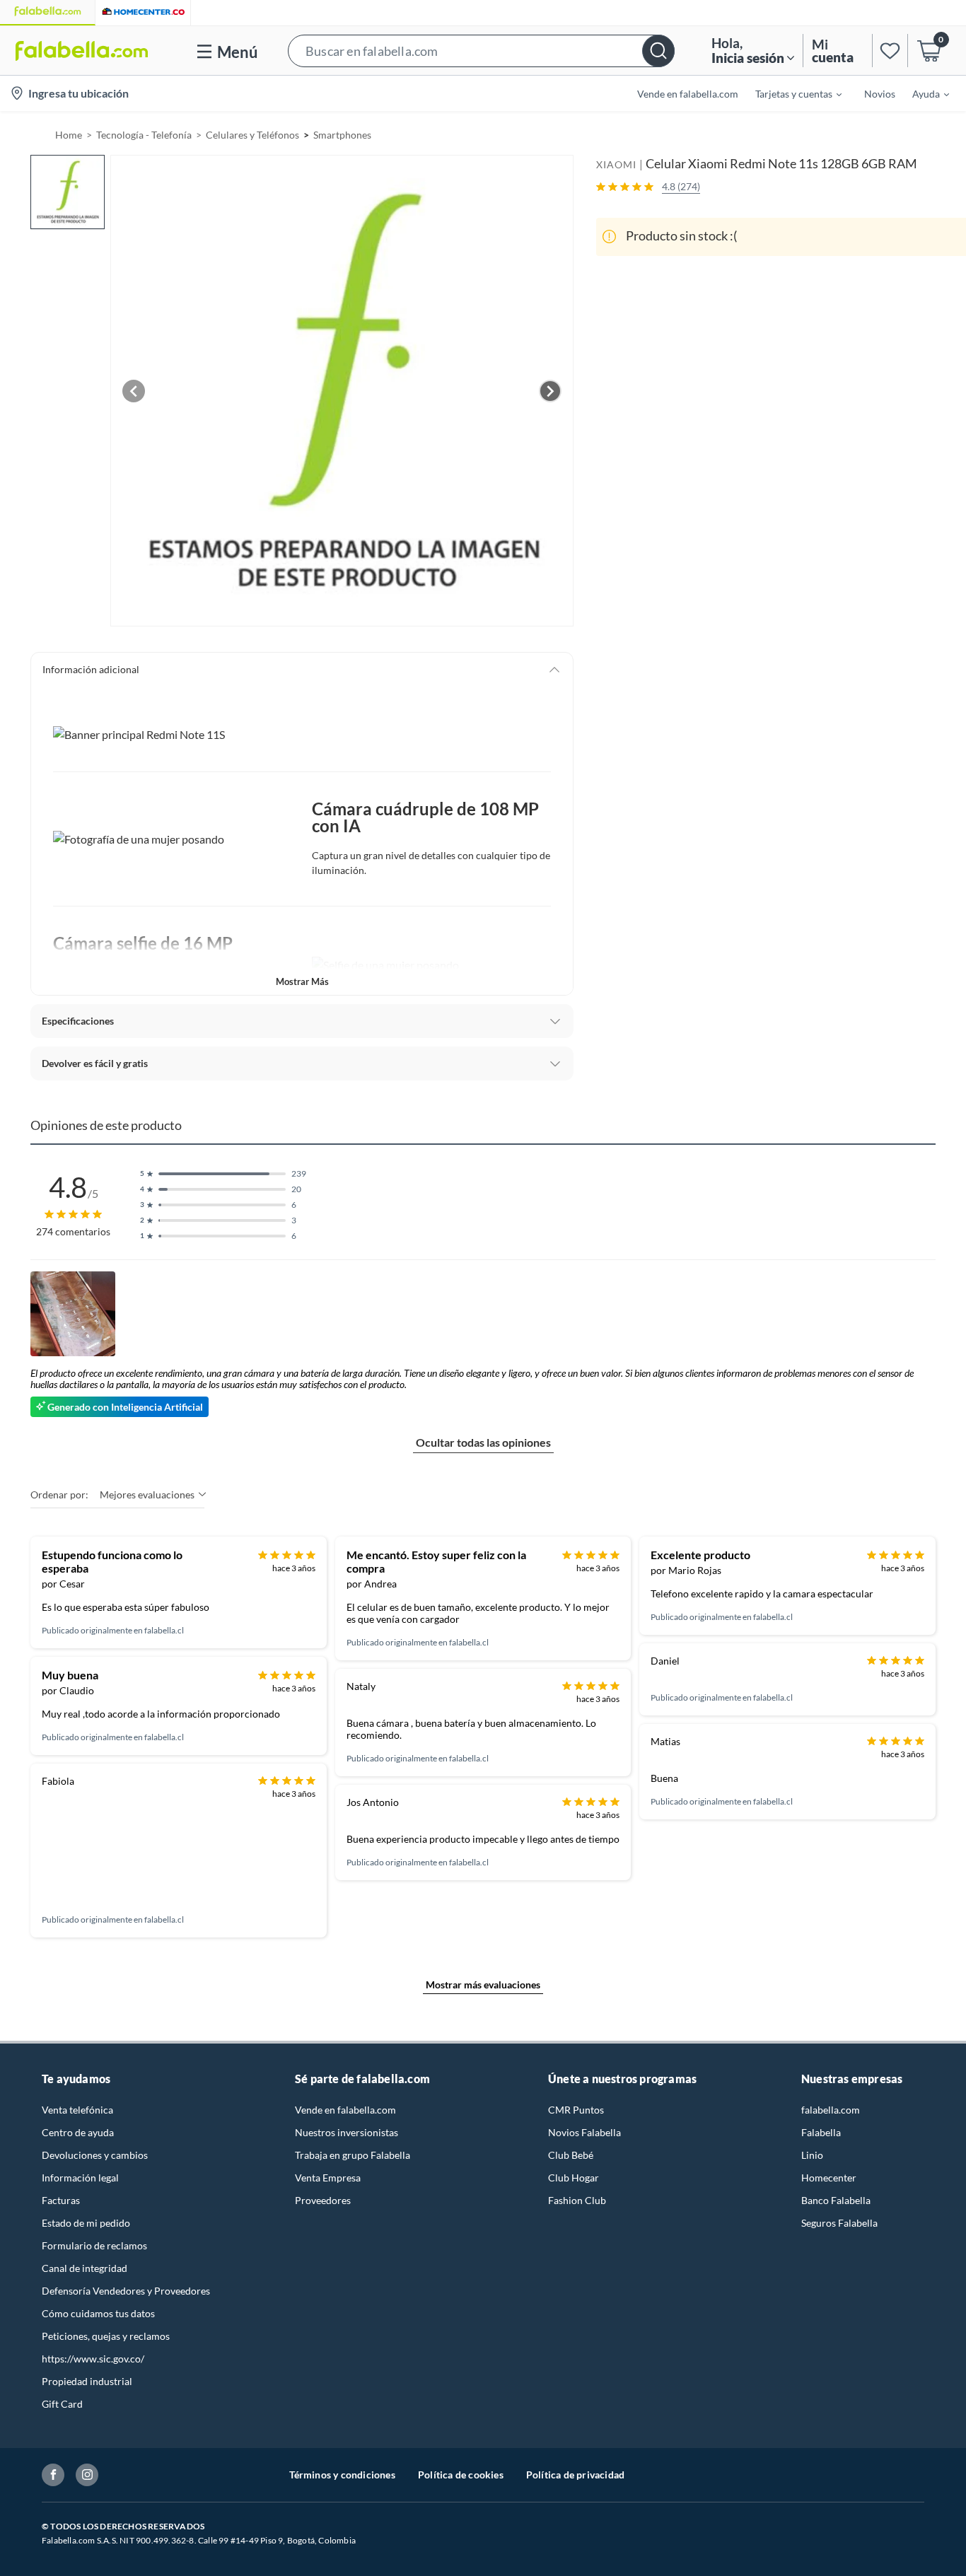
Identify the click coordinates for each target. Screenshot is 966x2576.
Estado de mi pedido (86, 2223)
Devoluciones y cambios (95, 2155)
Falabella (821, 2132)
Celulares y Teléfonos (252, 135)
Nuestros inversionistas (347, 2132)
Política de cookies (461, 2475)
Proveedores (323, 2200)
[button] (481, 51)
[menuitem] (790, 93)
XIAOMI (616, 164)
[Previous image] (134, 391)
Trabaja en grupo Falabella (353, 2155)
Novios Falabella (584, 2132)
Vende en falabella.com (345, 2110)
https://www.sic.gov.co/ (93, 2359)
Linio (812, 2155)
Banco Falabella (836, 2200)
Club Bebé (571, 2155)
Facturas (61, 2200)
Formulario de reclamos (94, 2245)
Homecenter (829, 2178)
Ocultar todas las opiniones (483, 1442)
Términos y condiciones (342, 2475)
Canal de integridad (85, 2268)
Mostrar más (302, 981)
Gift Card (62, 2404)
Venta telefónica (77, 2110)
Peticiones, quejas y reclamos (106, 2336)
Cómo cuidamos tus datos (98, 2313)
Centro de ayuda (78, 2132)
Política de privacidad (575, 2475)
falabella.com (831, 2110)
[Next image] (550, 391)
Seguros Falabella (839, 2223)
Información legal (80, 2178)
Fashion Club (577, 2200)
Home (69, 135)
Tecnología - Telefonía (144, 135)
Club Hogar (574, 2178)
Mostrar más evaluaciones (483, 1985)
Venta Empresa (328, 2178)
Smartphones (342, 135)
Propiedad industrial (87, 2381)
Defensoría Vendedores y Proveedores (126, 2291)
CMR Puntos (576, 2110)
